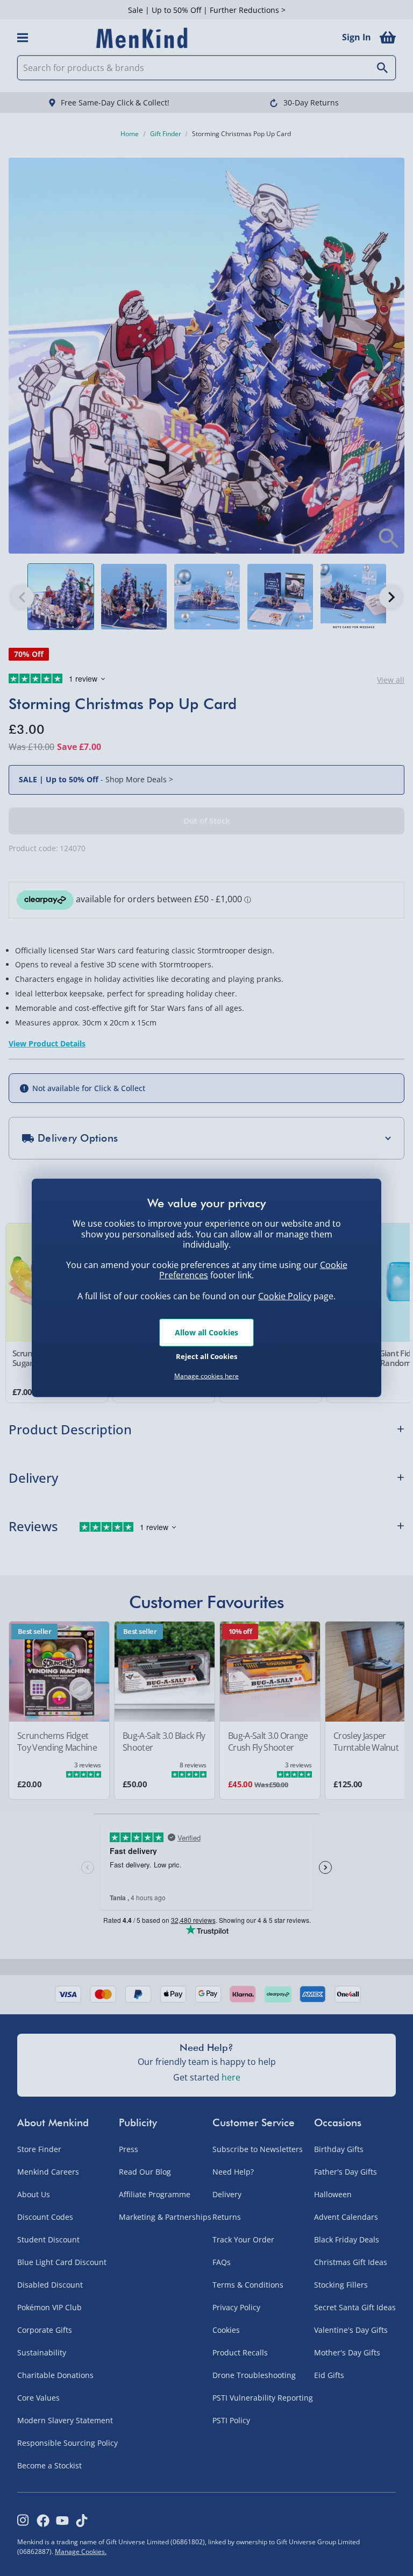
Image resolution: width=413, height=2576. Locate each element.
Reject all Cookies (206, 1356)
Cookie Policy (285, 1296)
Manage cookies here (206, 1376)
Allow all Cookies (206, 1332)
